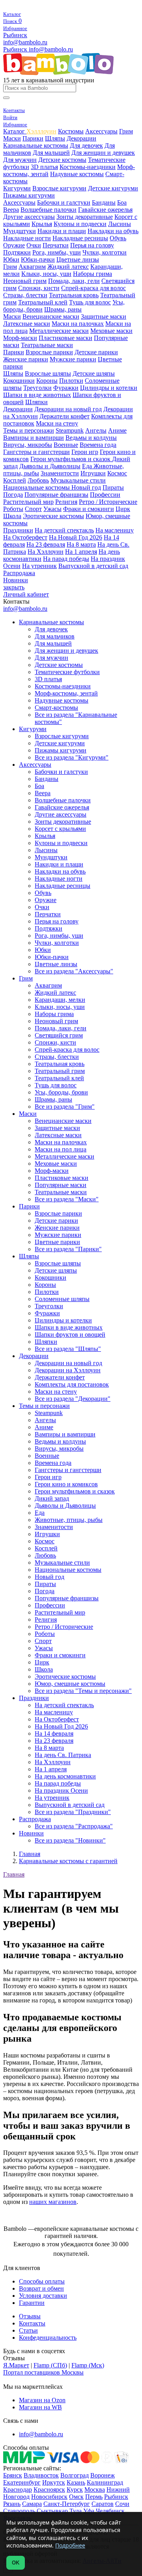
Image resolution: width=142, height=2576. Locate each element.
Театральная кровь (74, 295)
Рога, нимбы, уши (57, 252)
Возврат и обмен (41, 2288)
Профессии (105, 495)
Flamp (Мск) (88, 2365)
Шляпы (55, 138)
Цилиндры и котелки (109, 388)
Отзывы (30, 2316)
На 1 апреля (81, 552)
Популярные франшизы (56, 495)
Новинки (16, 580)
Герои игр (85, 452)
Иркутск (54, 2482)
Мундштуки (20, 231)
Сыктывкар (52, 2511)
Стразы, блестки (25, 295)
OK (16, 2563)
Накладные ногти (27, 238)
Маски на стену (57, 423)
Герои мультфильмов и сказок (71, 459)
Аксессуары (101, 131)
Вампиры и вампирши (34, 438)
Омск (76, 2497)
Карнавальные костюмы (36, 145)
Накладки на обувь (113, 231)
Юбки (11, 259)
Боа (122, 202)
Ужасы (52, 509)
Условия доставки (43, 2296)
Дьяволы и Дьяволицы (50, 466)
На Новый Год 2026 (76, 537)
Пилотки (71, 381)
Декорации (81, 138)
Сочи (122, 2504)
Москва (95, 2490)
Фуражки (66, 388)
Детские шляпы (94, 373)
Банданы (104, 202)
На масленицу (115, 530)
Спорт (33, 509)
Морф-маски (20, 338)
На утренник (39, 566)
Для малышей (51, 153)
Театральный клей (43, 302)
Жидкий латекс (68, 267)
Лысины (120, 224)
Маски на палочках (78, 324)
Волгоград (75, 2475)
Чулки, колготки (105, 252)
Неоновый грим (25, 281)
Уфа (89, 2511)
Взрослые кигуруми (59, 188)
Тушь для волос (90, 302)
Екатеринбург (22, 2482)
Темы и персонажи (29, 430)
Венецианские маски (51, 316)
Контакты (32, 2323)
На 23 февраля (46, 544)
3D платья (44, 167)
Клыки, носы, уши (46, 274)
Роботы (13, 509)
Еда (88, 466)
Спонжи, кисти (39, 288)
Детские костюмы (62, 160)
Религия (66, 502)
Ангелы (96, 430)
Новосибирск (49, 2497)
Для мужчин (20, 160)
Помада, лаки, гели (74, 281)
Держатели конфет (64, 416)
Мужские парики (73, 359)
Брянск (13, 2475)
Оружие (14, 245)
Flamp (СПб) (50, 2365)
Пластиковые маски (65, 338)
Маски (12, 138)
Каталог (15, 131)
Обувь (118, 238)
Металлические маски (59, 331)
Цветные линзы (78, 259)
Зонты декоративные (85, 217)
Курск (75, 2490)
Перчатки (56, 245)
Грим (126, 131)
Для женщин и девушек (103, 153)
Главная (14, 1874)
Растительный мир (28, 502)
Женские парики (26, 359)
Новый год (86, 487)
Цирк (123, 509)
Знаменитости (60, 473)
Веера (11, 210)
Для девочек (86, 145)
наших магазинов (53, 2202)
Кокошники (19, 381)
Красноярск (49, 2490)
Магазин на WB (40, 2407)
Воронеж (103, 2475)
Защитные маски (104, 316)
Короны (47, 381)
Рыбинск (15, 35)
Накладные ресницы (80, 238)
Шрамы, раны (63, 309)
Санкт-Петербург (67, 2504)
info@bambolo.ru (51, 49)
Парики (33, 138)
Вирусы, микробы (28, 445)
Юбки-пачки (38, 259)
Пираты (113, 487)
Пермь (94, 2497)
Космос (117, 473)
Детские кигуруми (113, 188)
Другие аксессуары (29, 217)
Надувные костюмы (77, 174)
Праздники (18, 530)
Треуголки (37, 388)
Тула (76, 2511)
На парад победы (66, 559)
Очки (34, 245)
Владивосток (41, 2475)
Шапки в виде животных (37, 395)
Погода (13, 495)
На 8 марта (81, 544)
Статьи (28, 2330)
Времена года (98, 445)
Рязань (12, 2504)
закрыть (14, 587)
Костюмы (71, 131)
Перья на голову (92, 245)
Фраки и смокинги (89, 509)
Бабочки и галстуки (64, 202)
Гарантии (32, 2303)
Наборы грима (92, 274)
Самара (32, 2504)
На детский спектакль (64, 530)
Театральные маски (47, 345)
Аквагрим (32, 267)
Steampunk (70, 430)
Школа (12, 516)
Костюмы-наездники (88, 167)
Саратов (103, 2504)
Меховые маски (111, 331)
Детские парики (96, 352)
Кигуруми (17, 188)
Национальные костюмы (37, 487)
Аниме (117, 430)
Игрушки (93, 473)
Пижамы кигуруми (29, 195)
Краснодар (18, 2490)
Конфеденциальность (48, 2338)
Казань (76, 2482)
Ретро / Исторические (108, 502)
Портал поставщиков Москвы (43, 2372)
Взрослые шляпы (48, 373)
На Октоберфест (25, 537)
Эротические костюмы (53, 516)
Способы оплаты (42, 2281)
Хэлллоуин (41, 131)
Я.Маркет (16, 2365)
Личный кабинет (26, 594)
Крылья (42, 224)
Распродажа (19, 573)
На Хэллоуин (46, 552)
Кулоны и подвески (80, 224)
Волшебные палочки (49, 210)
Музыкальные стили (78, 480)
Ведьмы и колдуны (91, 438)
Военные (66, 445)
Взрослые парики (49, 352)
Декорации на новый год (68, 409)
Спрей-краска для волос (93, 288)
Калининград (105, 2482)
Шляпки (36, 402)
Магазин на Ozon (42, 2400)
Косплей (15, 480)
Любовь (38, 480)
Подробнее (70, 2545)
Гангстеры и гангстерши (36, 452)
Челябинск (110, 2511)
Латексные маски (27, 324)
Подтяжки (17, 252)
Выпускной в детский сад (93, 566)
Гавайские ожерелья (105, 210)
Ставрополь (19, 2511)
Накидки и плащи (62, 231)
